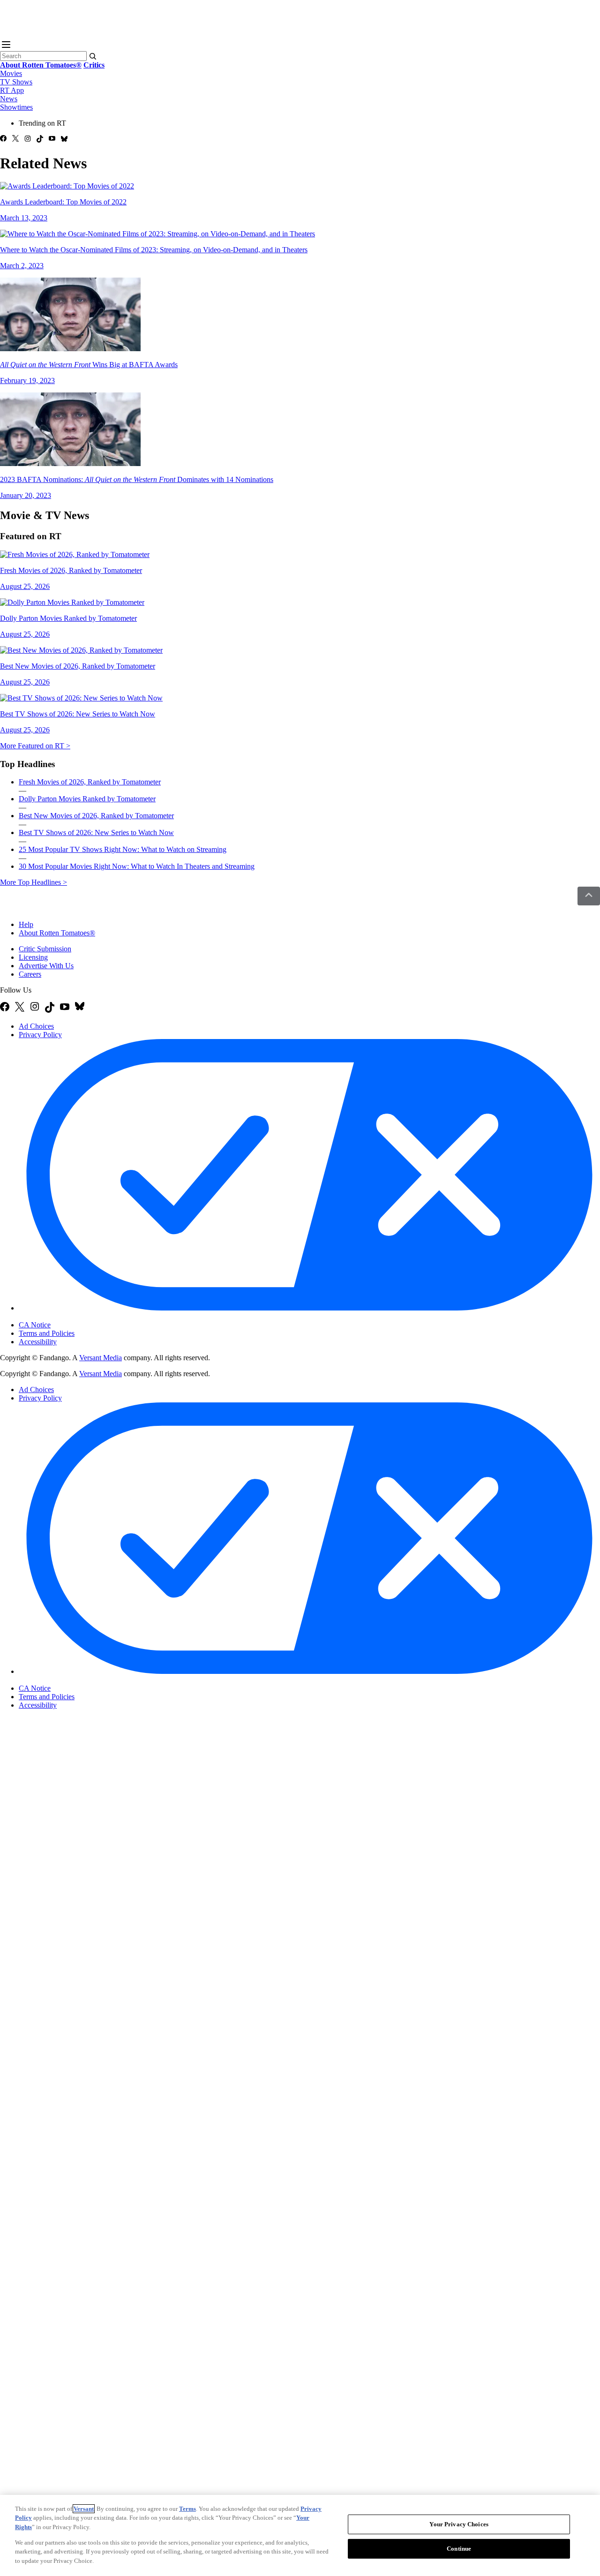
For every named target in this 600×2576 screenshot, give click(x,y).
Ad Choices (36, 1026)
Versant (84, 2509)
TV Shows (16, 82)
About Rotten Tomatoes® (57, 933)
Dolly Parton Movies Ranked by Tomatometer (87, 799)
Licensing (33, 957)
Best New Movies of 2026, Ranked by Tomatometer (96, 816)
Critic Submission (45, 949)
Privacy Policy (40, 1035)
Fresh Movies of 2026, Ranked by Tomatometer (90, 782)
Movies (11, 73)
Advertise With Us (46, 966)
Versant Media (101, 1358)
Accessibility (38, 1342)
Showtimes (16, 107)
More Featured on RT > (35, 746)
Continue (459, 2549)
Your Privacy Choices (58, 1317)
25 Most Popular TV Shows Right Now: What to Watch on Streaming (123, 849)
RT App (12, 90)
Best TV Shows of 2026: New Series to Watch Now (96, 832)
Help (26, 924)
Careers (30, 974)
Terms (187, 2509)
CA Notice (35, 1325)
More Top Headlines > (34, 882)
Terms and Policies (47, 1333)
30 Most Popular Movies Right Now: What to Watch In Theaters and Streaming (137, 866)
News (9, 99)
